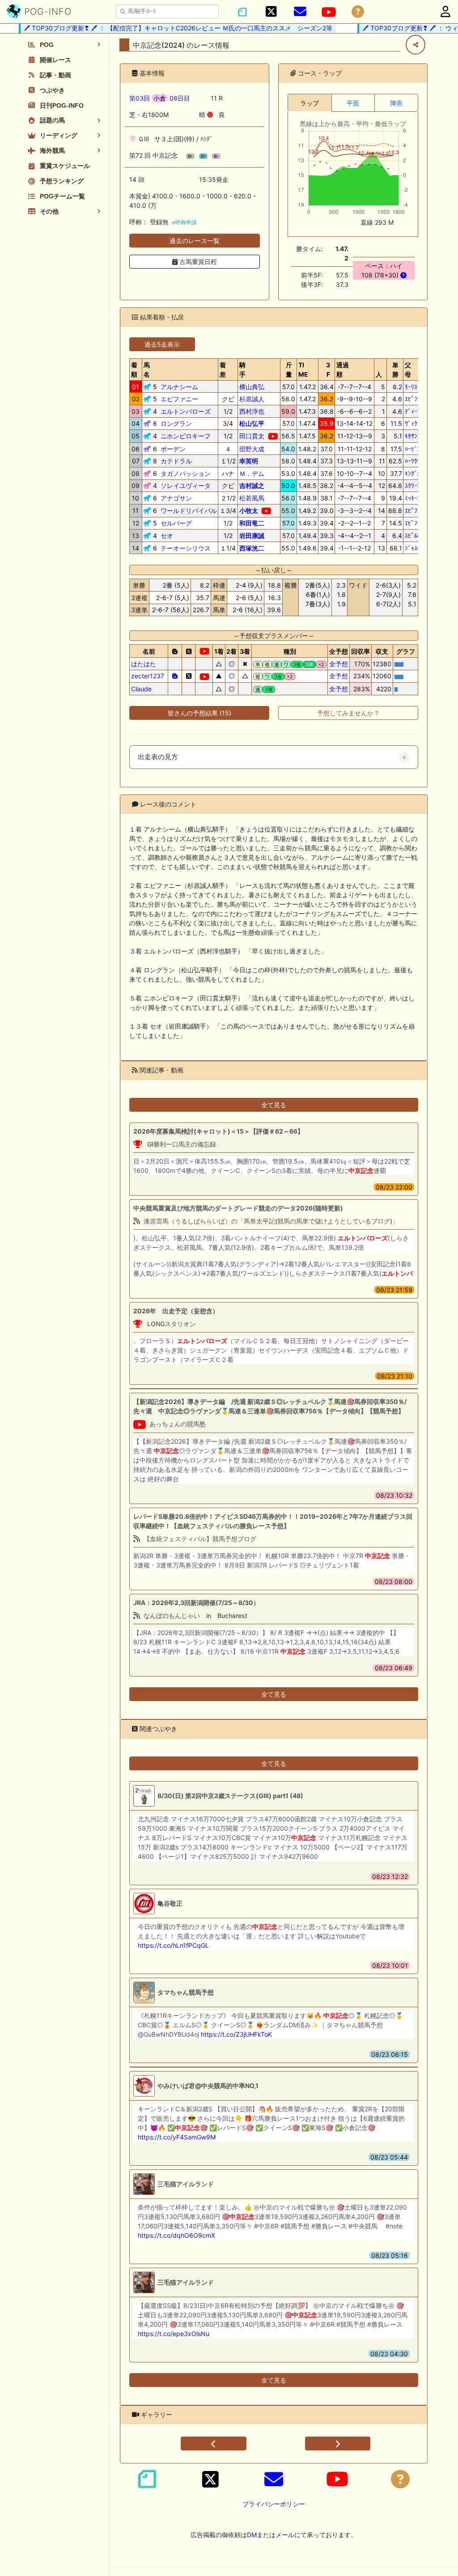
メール (285, 2535)
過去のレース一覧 (195, 241)
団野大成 (252, 449)
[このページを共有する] (416, 45)
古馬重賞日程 (197, 262)
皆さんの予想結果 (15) (199, 713)
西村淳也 (252, 411)
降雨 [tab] (396, 103)
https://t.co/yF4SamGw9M (177, 2137)
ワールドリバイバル (189, 511)
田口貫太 (252, 436)
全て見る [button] (274, 1105)
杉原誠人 (252, 399)
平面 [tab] (353, 103)
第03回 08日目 (160, 98)
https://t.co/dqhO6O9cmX (176, 2235)
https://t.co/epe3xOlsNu (174, 2334)
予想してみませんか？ (348, 713)
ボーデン (173, 449)
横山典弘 (252, 387)
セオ (167, 536)
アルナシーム (179, 387)
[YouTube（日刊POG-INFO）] (329, 12)
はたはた (144, 664)
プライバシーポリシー (274, 2504)
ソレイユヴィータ (186, 485)
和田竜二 (252, 523)
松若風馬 (252, 498)
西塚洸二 (252, 548)
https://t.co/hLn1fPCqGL (173, 1945)
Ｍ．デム (252, 473)
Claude (141, 689)
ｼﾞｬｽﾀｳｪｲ (417, 548)
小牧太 (249, 511)
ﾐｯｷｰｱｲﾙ (416, 498)
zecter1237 (148, 676)
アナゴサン (176, 498)
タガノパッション (186, 473)
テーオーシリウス (186, 548)
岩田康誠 (252, 536)
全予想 (339, 664)
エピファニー (179, 399)
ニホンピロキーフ (186, 436)
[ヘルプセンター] (358, 12)
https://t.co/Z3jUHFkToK (236, 2034)
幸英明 (249, 461)
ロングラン (176, 423)
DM (252, 2535)
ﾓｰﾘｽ (411, 387)
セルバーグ (176, 523)
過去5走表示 (162, 344)
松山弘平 (252, 423)
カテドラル (176, 461)
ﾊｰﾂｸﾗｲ (414, 461)
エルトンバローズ (186, 411)
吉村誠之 (252, 485)
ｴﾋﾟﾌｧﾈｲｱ (417, 399)
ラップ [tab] (310, 103)
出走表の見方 (158, 757)
